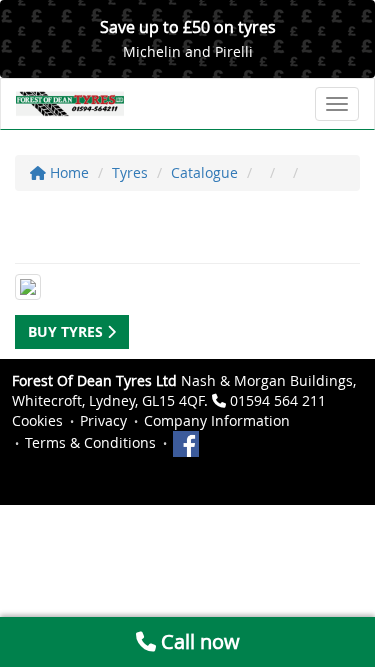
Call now (198, 641)
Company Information (217, 420)
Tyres (130, 172)
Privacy (103, 420)
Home (67, 172)
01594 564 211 (278, 400)
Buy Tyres (67, 331)
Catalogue (204, 172)
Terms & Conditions (90, 442)
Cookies (37, 420)
